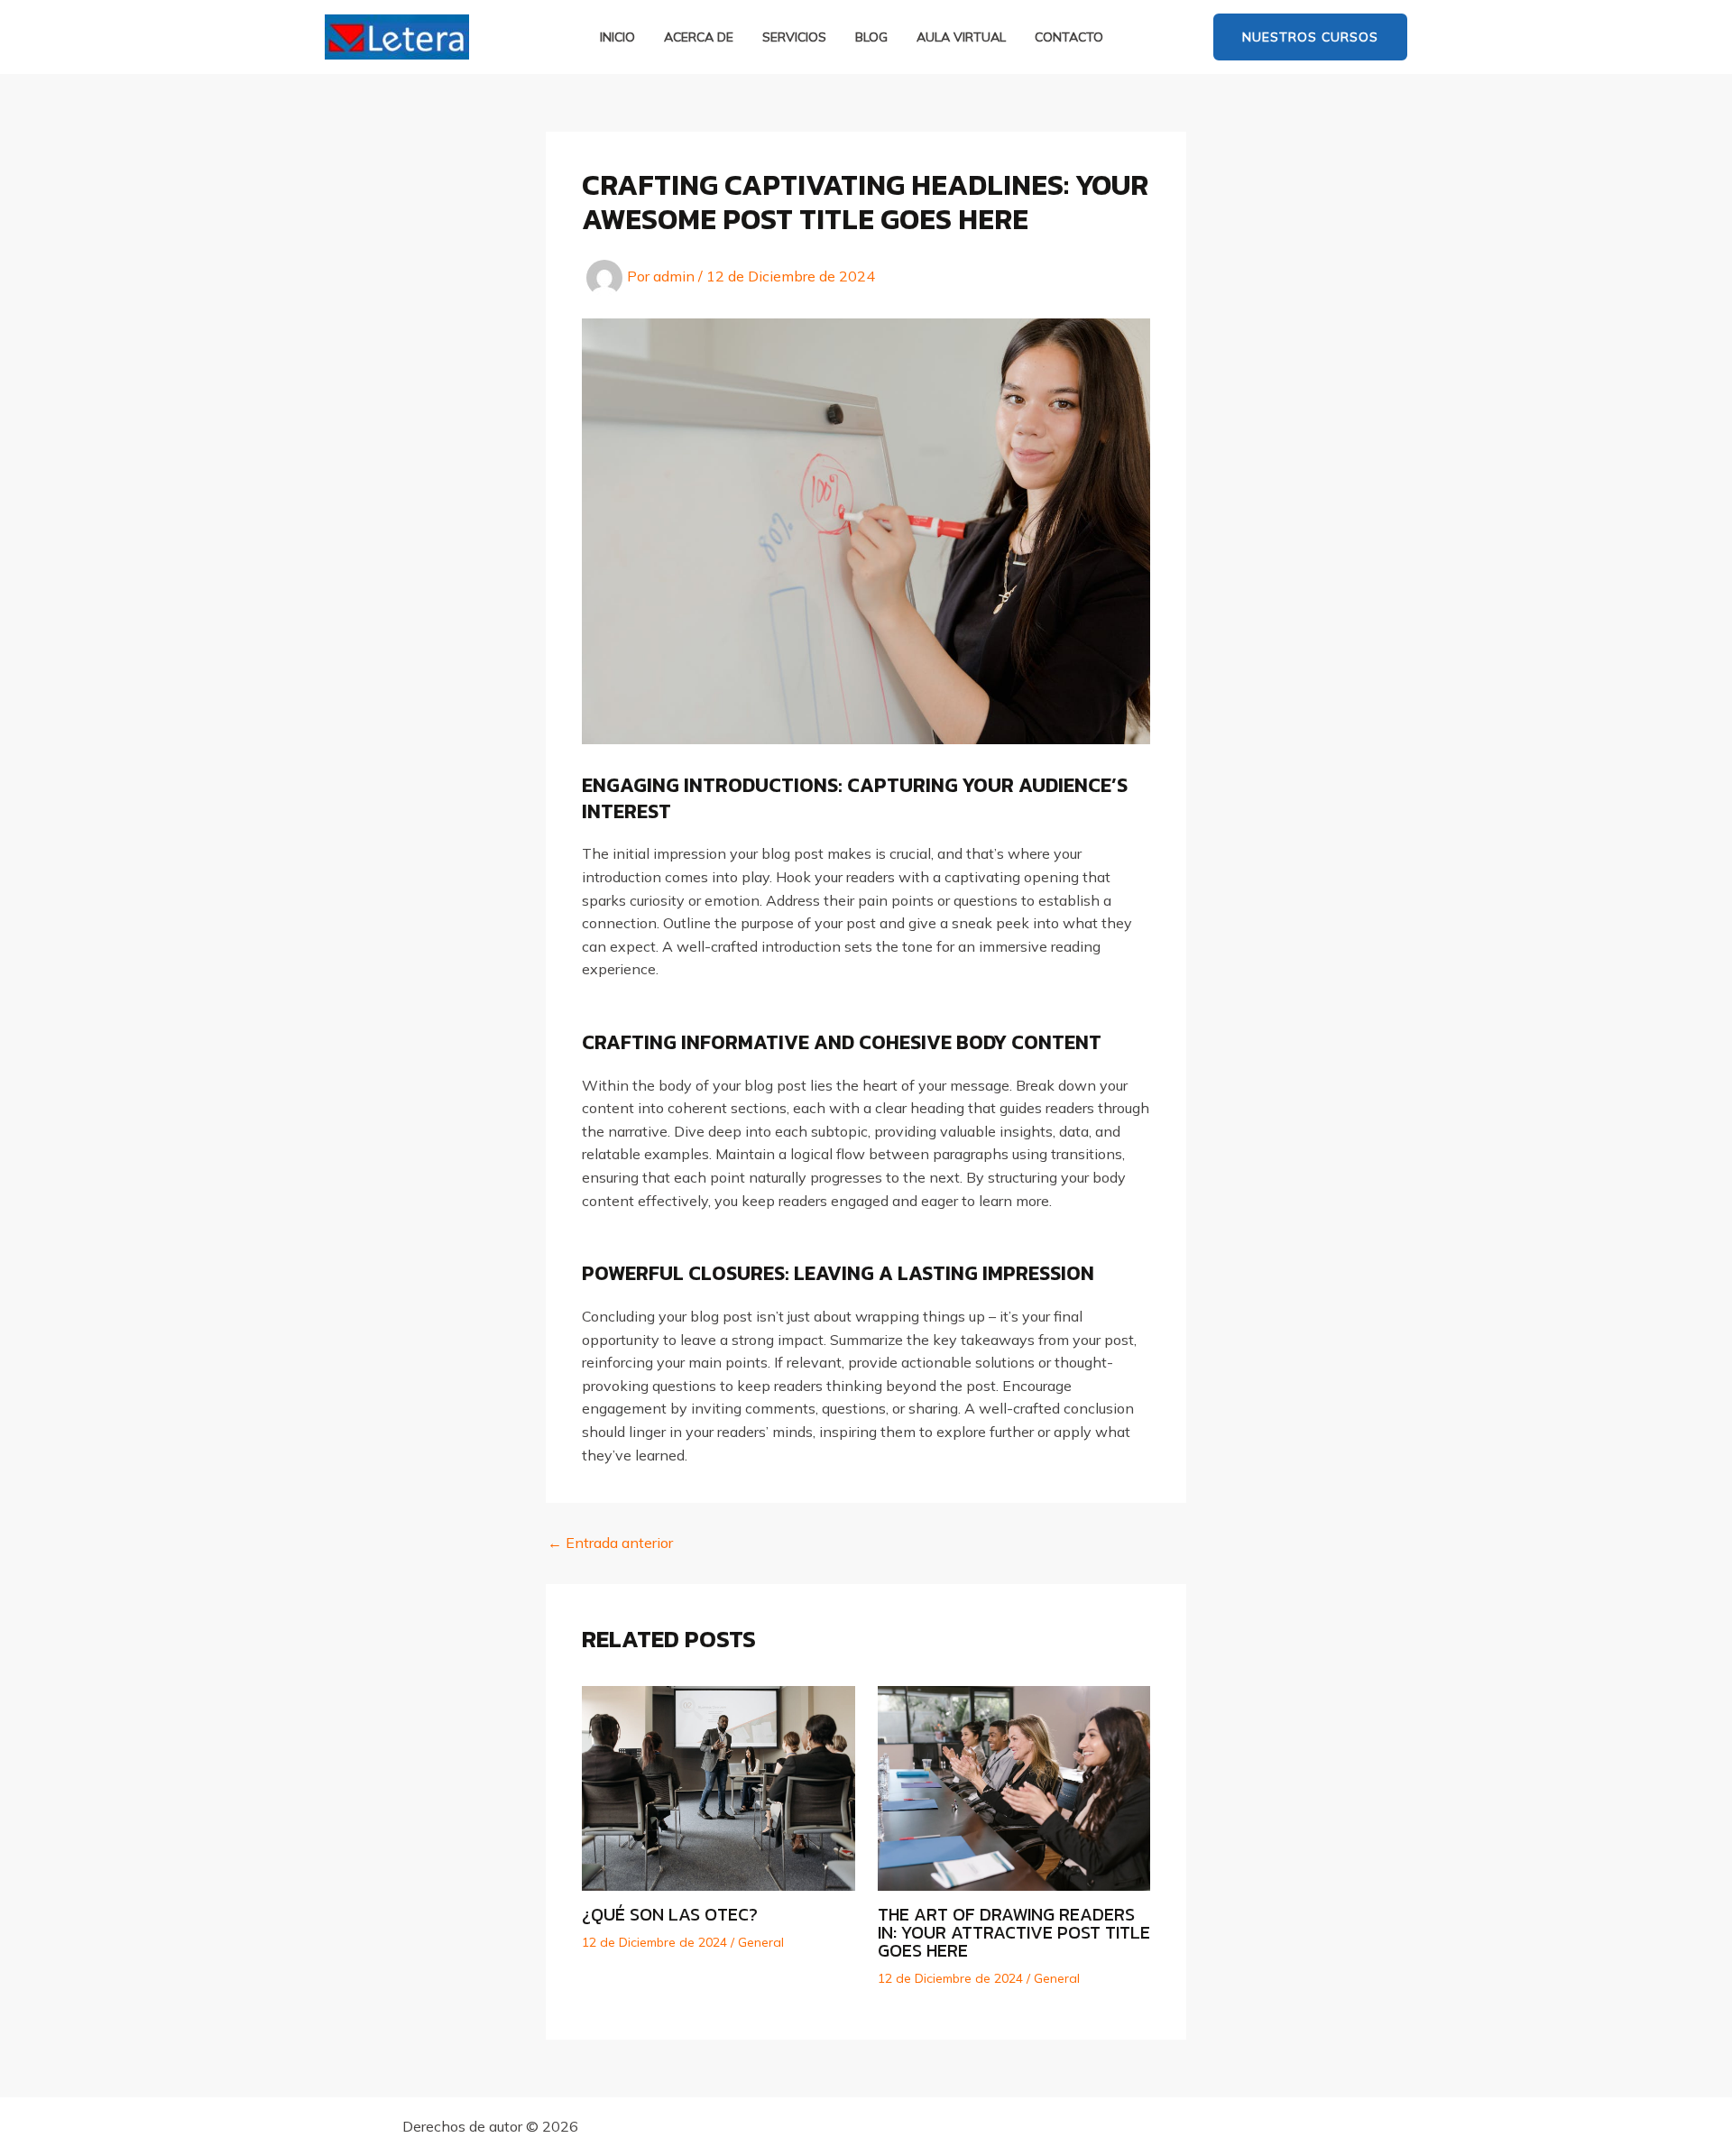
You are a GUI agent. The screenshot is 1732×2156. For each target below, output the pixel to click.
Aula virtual (961, 37)
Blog (871, 37)
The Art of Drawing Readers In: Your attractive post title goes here (1014, 1932)
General (761, 1942)
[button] (1310, 37)
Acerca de (699, 37)
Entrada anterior (610, 1543)
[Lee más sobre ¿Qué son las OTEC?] (719, 1787)
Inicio (617, 37)
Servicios (794, 37)
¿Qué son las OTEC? (670, 1914)
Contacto (1069, 37)
